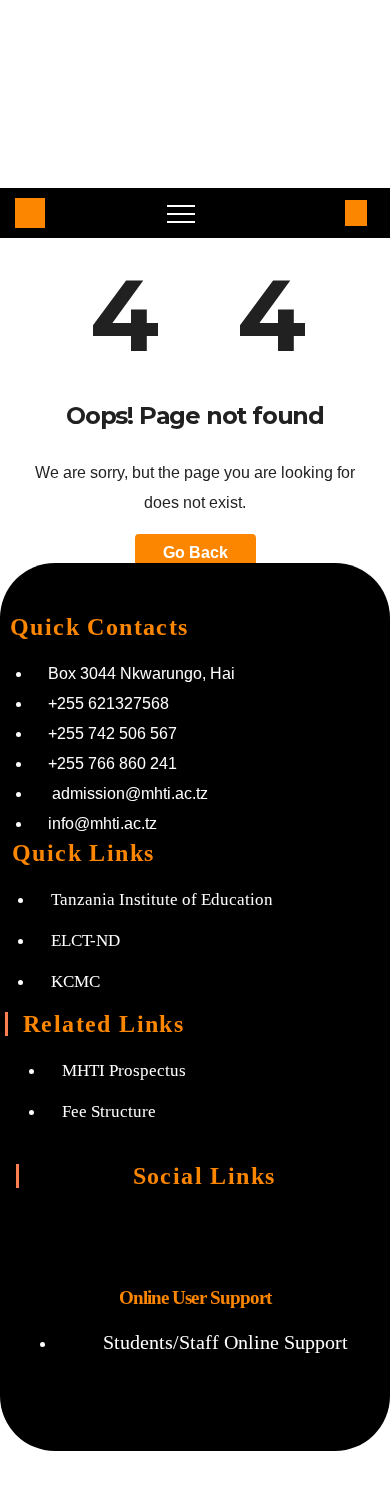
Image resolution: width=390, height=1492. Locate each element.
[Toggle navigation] (181, 213)
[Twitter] (195, 1233)
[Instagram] (116, 1233)
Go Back (195, 552)
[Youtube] (274, 1233)
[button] (323, 212)
